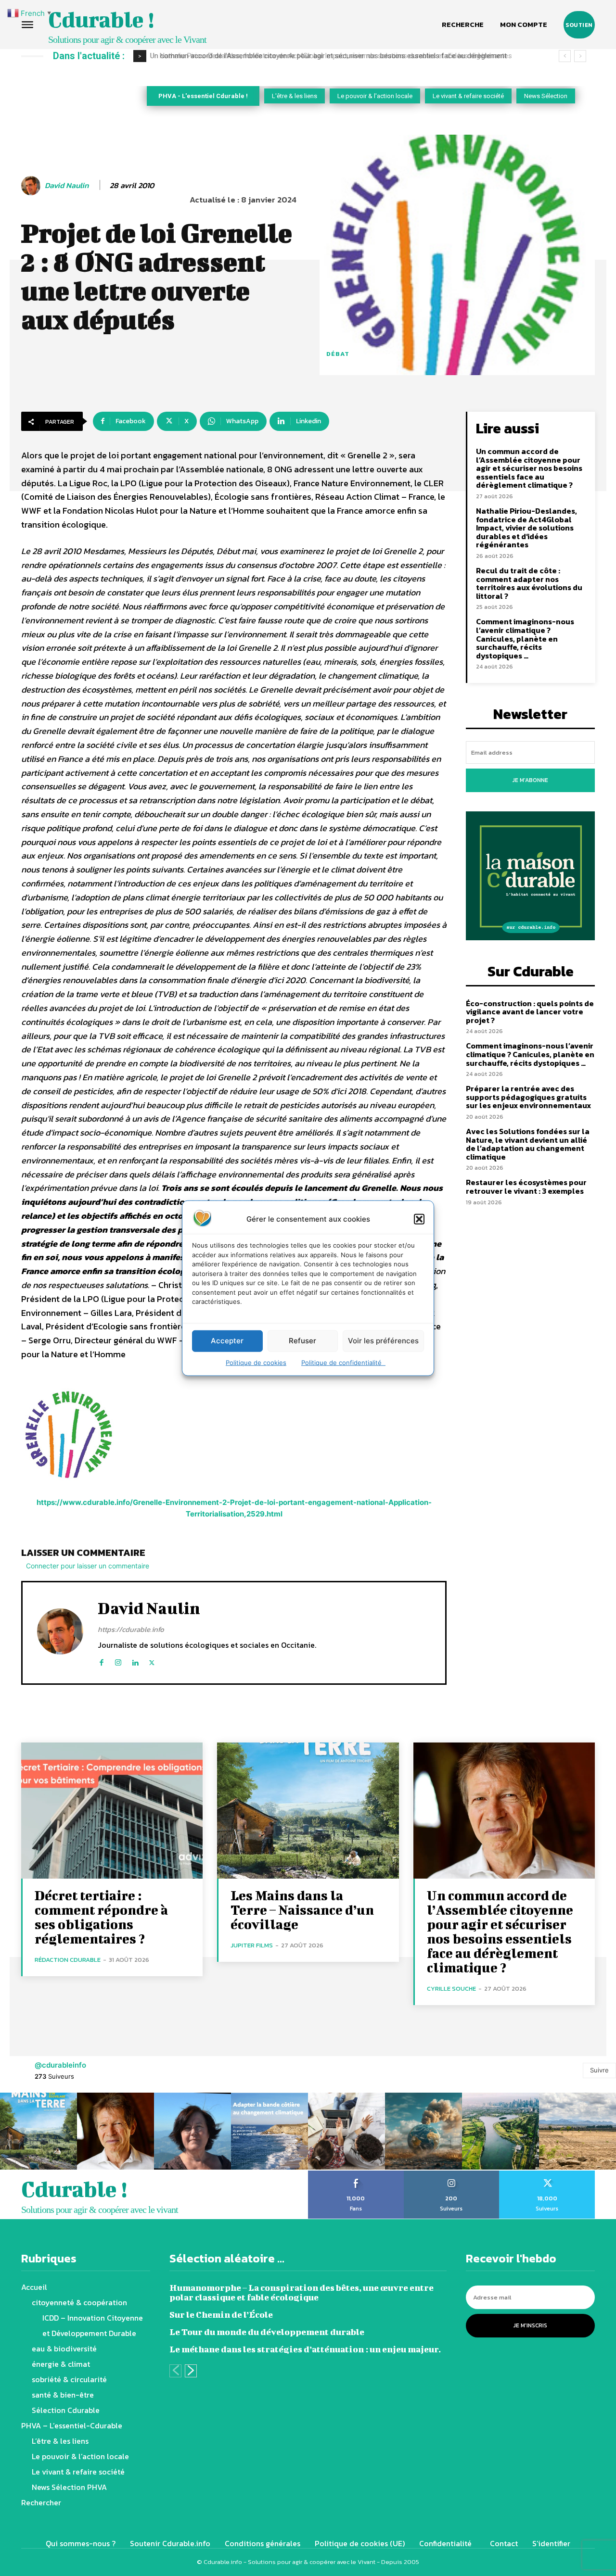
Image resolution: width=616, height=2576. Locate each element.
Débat (338, 354)
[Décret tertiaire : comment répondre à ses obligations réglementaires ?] (112, 1811)
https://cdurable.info (131, 1629)
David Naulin (67, 185)
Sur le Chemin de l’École (221, 2315)
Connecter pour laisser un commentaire (88, 1566)
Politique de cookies (256, 1362)
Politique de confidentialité (343, 1362)
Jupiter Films (252, 1945)
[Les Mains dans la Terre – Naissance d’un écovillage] (308, 1811)
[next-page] (191, 2371)
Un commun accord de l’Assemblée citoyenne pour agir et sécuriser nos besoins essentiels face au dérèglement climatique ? (529, 468)
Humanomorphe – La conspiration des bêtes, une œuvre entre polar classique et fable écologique (302, 2292)
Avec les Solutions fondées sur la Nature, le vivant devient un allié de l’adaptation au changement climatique (528, 1144)
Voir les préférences (383, 1341)
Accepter (227, 1341)
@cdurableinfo (60, 2065)
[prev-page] (175, 2371)
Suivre (599, 2070)
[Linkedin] (135, 1661)
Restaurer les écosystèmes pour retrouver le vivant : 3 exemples (526, 1187)
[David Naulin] (32, 186)
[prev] (565, 56)
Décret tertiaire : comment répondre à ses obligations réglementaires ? (101, 1917)
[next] (580, 56)
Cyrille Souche (451, 1989)
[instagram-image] (38, 2131)
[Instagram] (118, 1661)
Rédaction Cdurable (68, 1960)
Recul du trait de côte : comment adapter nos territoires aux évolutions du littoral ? (529, 583)
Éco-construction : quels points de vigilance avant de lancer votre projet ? (530, 1012)
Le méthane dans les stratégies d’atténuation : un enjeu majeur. (305, 2349)
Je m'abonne (530, 780)
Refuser (302, 1341)
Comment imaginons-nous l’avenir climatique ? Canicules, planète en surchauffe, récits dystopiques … (525, 638)
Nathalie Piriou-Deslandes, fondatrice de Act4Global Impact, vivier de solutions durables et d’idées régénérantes (330, 56)
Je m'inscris (530, 2325)
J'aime (356, 2174)
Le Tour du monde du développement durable (267, 2332)
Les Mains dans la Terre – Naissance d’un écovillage (302, 1910)
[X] (152, 1661)
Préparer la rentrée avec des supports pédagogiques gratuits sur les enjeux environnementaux (528, 1097)
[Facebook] (101, 1661)
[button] (419, 1219)
